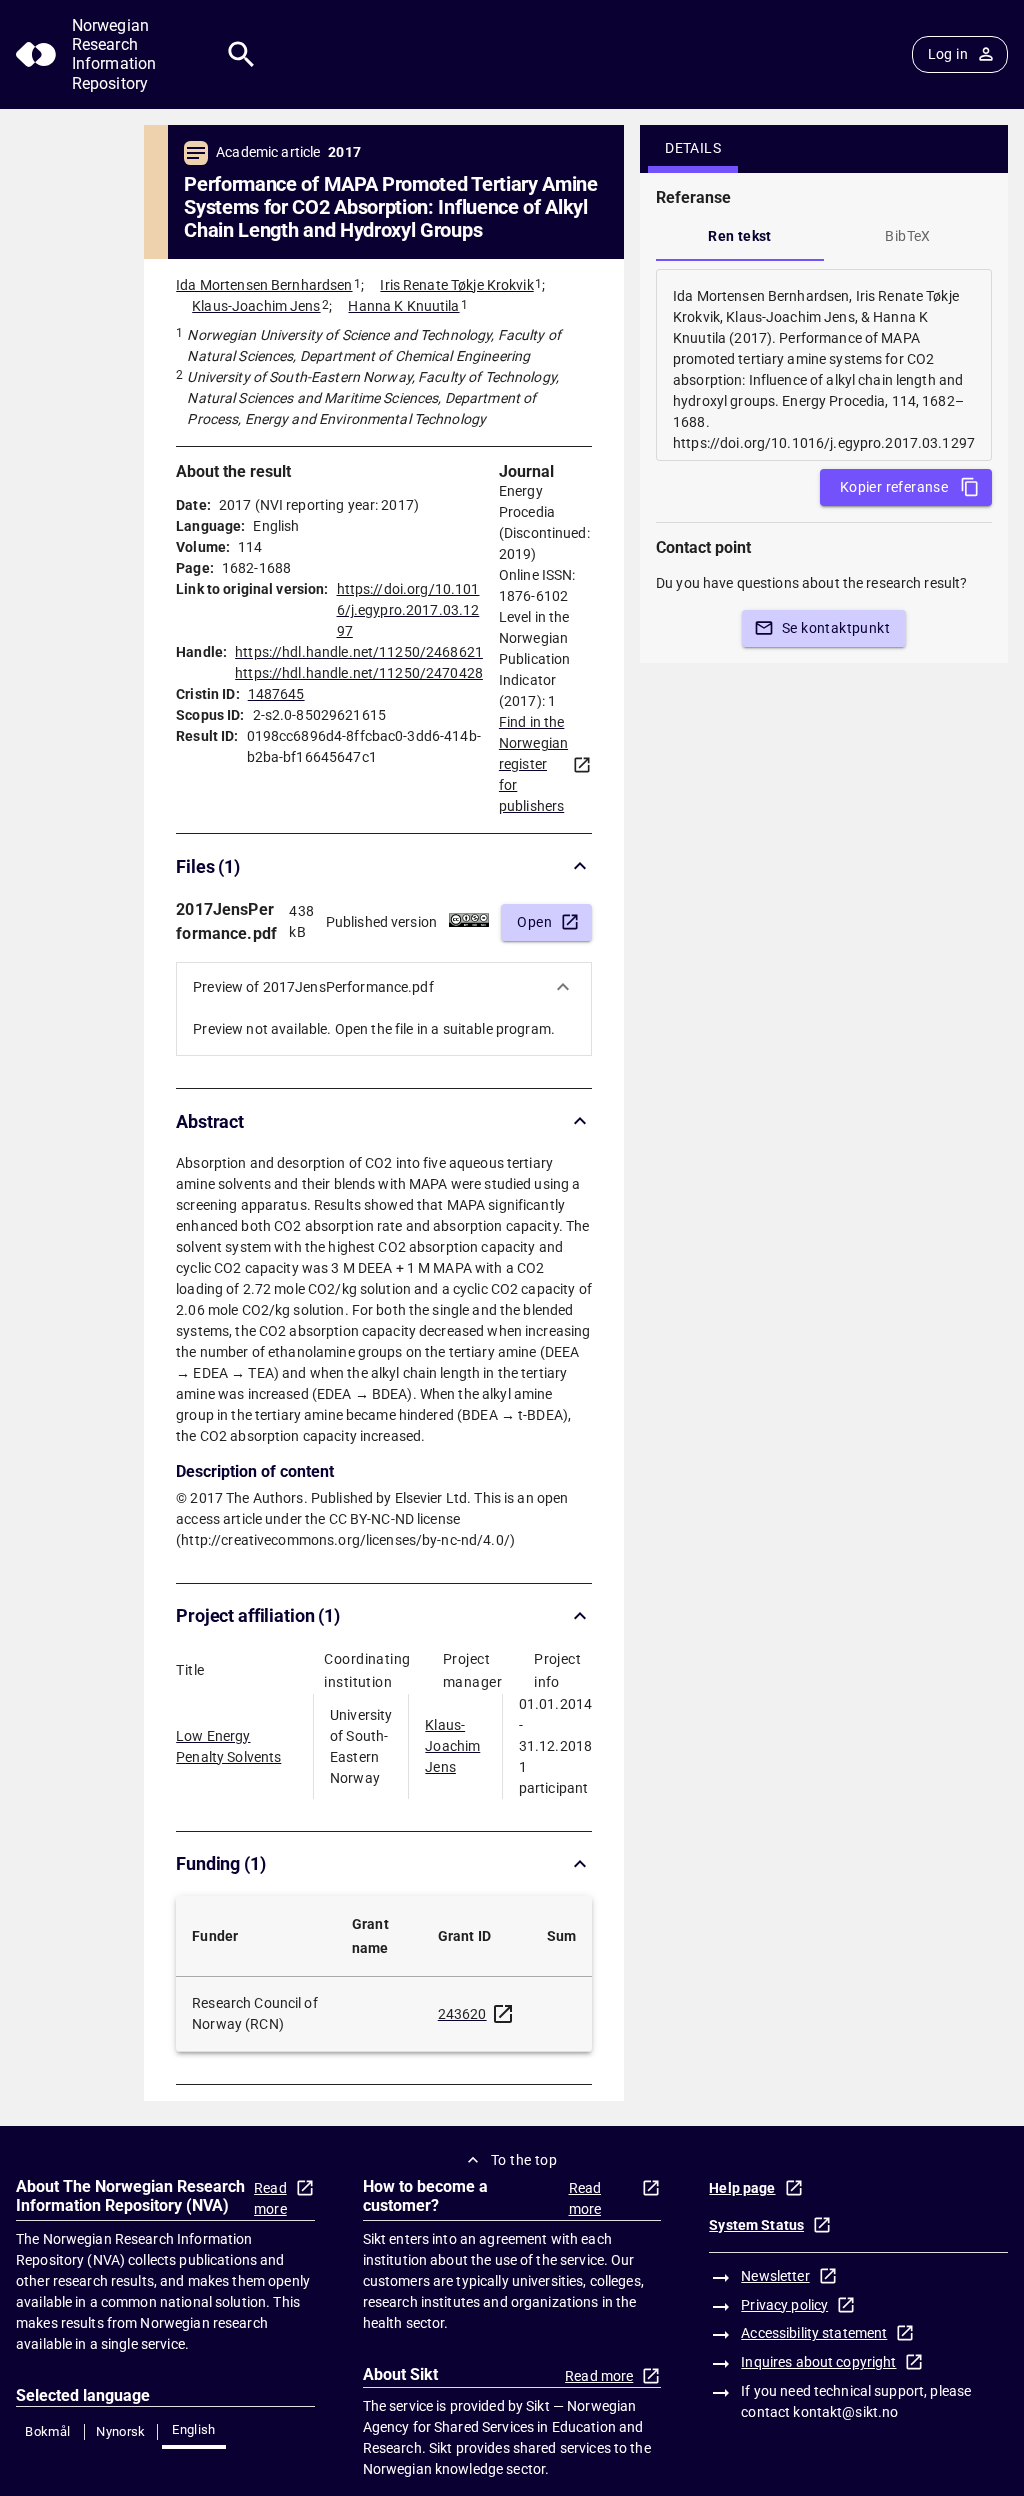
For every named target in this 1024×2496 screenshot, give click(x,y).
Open (534, 922)
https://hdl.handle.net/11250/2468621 (359, 652)
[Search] (241, 54)
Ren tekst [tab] (740, 236)
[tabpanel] (824, 365)
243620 (462, 2014)
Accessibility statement (814, 2333)
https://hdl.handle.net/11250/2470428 (359, 673)
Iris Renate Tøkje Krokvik (456, 285)
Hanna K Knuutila (403, 306)
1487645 (276, 694)
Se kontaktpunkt (836, 628)
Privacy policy (784, 2305)
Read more (270, 2198)
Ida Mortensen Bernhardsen (264, 285)
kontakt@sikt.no (845, 2412)
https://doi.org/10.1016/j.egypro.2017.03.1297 (408, 610)
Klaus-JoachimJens (452, 1746)
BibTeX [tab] (907, 236)
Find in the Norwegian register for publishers (533, 764)
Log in (948, 54)
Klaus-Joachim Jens (256, 306)
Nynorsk (121, 2431)
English (194, 2429)
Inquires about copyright (818, 2362)
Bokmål (47, 2431)
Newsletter (775, 2276)
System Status (756, 2225)
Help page (742, 2188)
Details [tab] (693, 148)
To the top (524, 2160)
